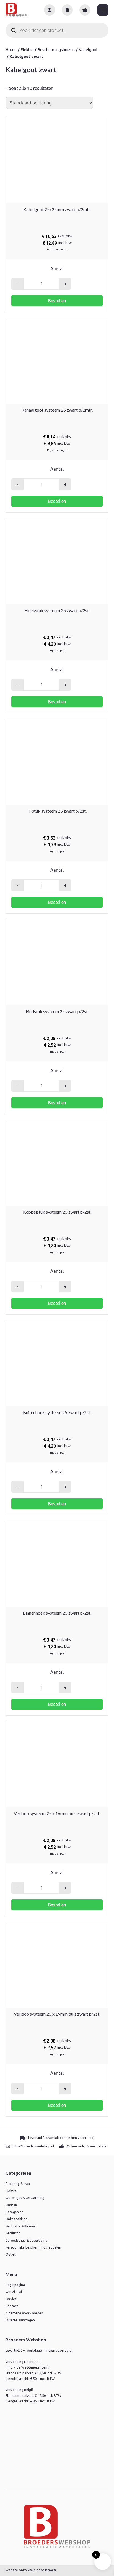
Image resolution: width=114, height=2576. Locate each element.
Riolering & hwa (18, 2184)
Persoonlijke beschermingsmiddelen (33, 2247)
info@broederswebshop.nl (33, 2146)
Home (11, 50)
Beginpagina (15, 2285)
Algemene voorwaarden (24, 2313)
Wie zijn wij (14, 2292)
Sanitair (11, 2205)
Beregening (15, 2212)
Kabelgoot (88, 50)
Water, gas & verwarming (25, 2198)
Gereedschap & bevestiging (26, 2240)
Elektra (27, 50)
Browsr (51, 2570)
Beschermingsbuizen (56, 50)
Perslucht (13, 2233)
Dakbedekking (16, 2219)
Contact (12, 2306)
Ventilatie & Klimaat (21, 2226)
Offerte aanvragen (20, 2320)
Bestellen (57, 301)
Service (11, 2299)
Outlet (11, 2254)
